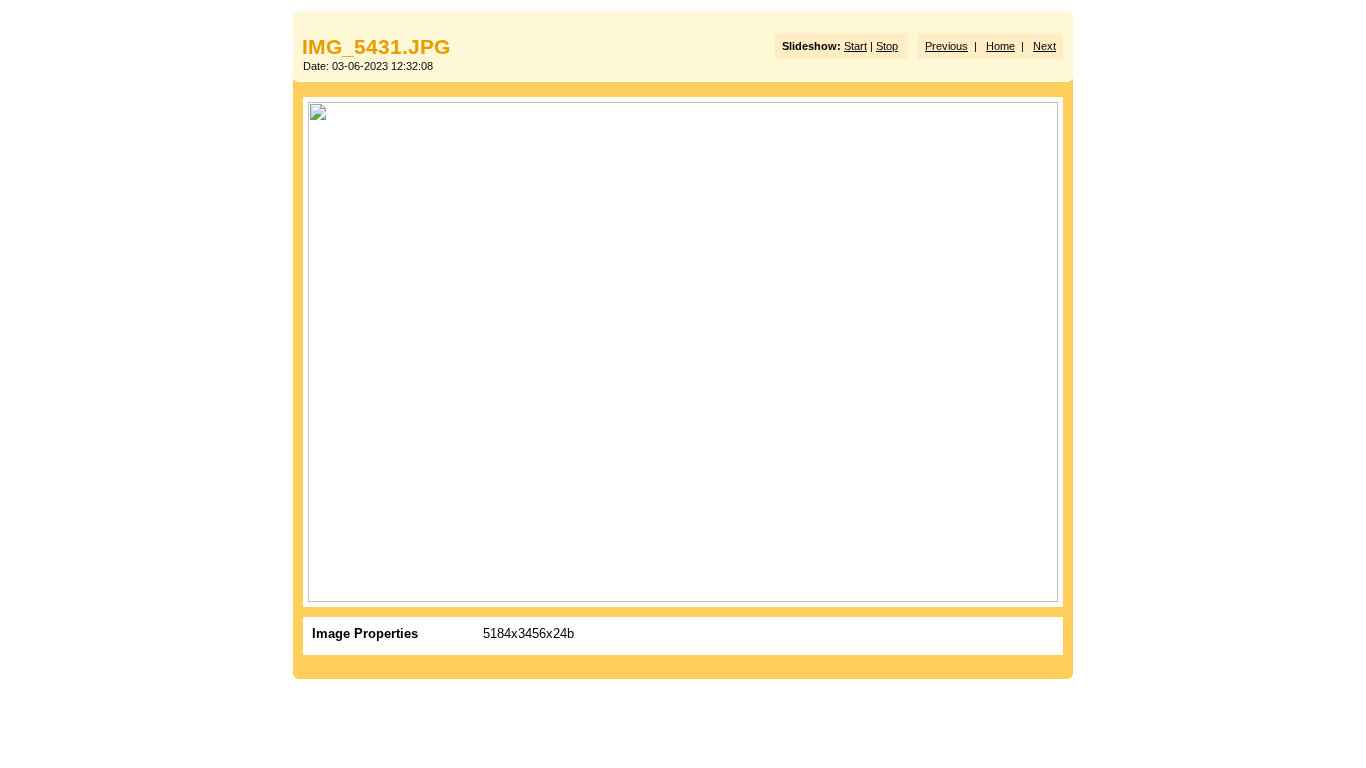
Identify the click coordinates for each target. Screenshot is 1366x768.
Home (1000, 46)
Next (1044, 46)
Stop (887, 46)
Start (855, 46)
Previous (946, 46)
